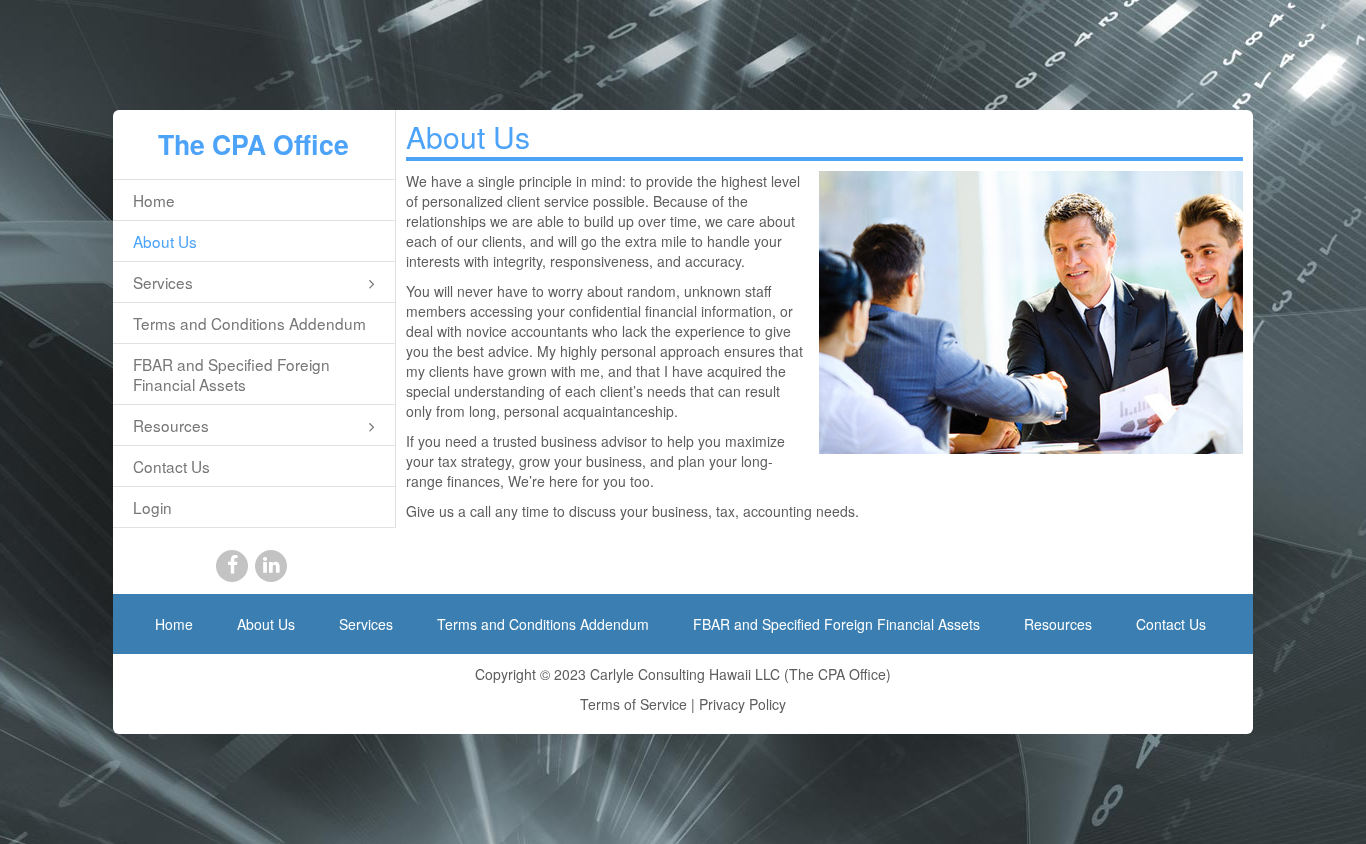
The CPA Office (253, 144)
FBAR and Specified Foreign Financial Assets (231, 374)
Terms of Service (633, 704)
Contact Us (171, 466)
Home (154, 200)
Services (163, 282)
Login (152, 507)
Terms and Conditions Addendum (249, 323)
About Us (165, 241)
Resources (171, 425)
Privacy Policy (742, 704)
